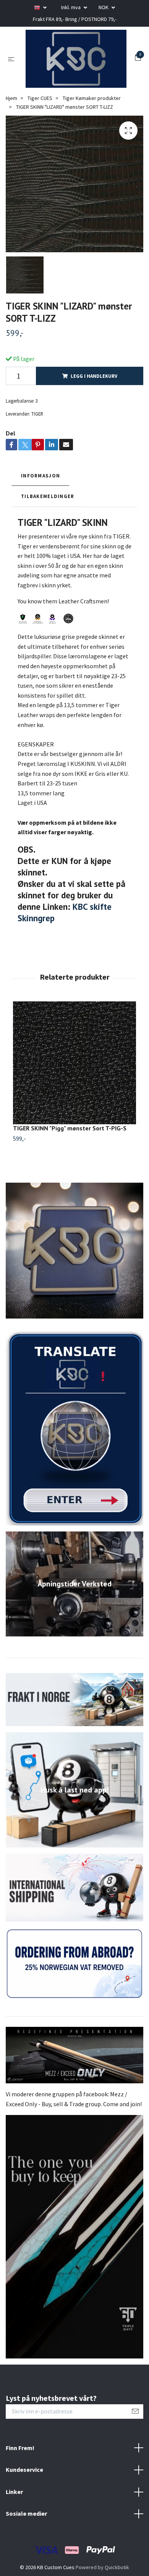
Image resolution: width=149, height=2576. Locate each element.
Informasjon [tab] (40, 513)
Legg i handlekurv (94, 414)
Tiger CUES (40, 136)
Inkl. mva (71, 7)
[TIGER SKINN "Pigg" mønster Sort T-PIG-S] (74, 1101)
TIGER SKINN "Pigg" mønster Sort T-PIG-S (70, 1166)
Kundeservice (24, 2507)
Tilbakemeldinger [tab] (48, 534)
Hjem (11, 136)
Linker (14, 2529)
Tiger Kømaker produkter (92, 136)
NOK (104, 7)
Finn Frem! (20, 2485)
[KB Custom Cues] (73, 77)
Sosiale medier (26, 2551)
